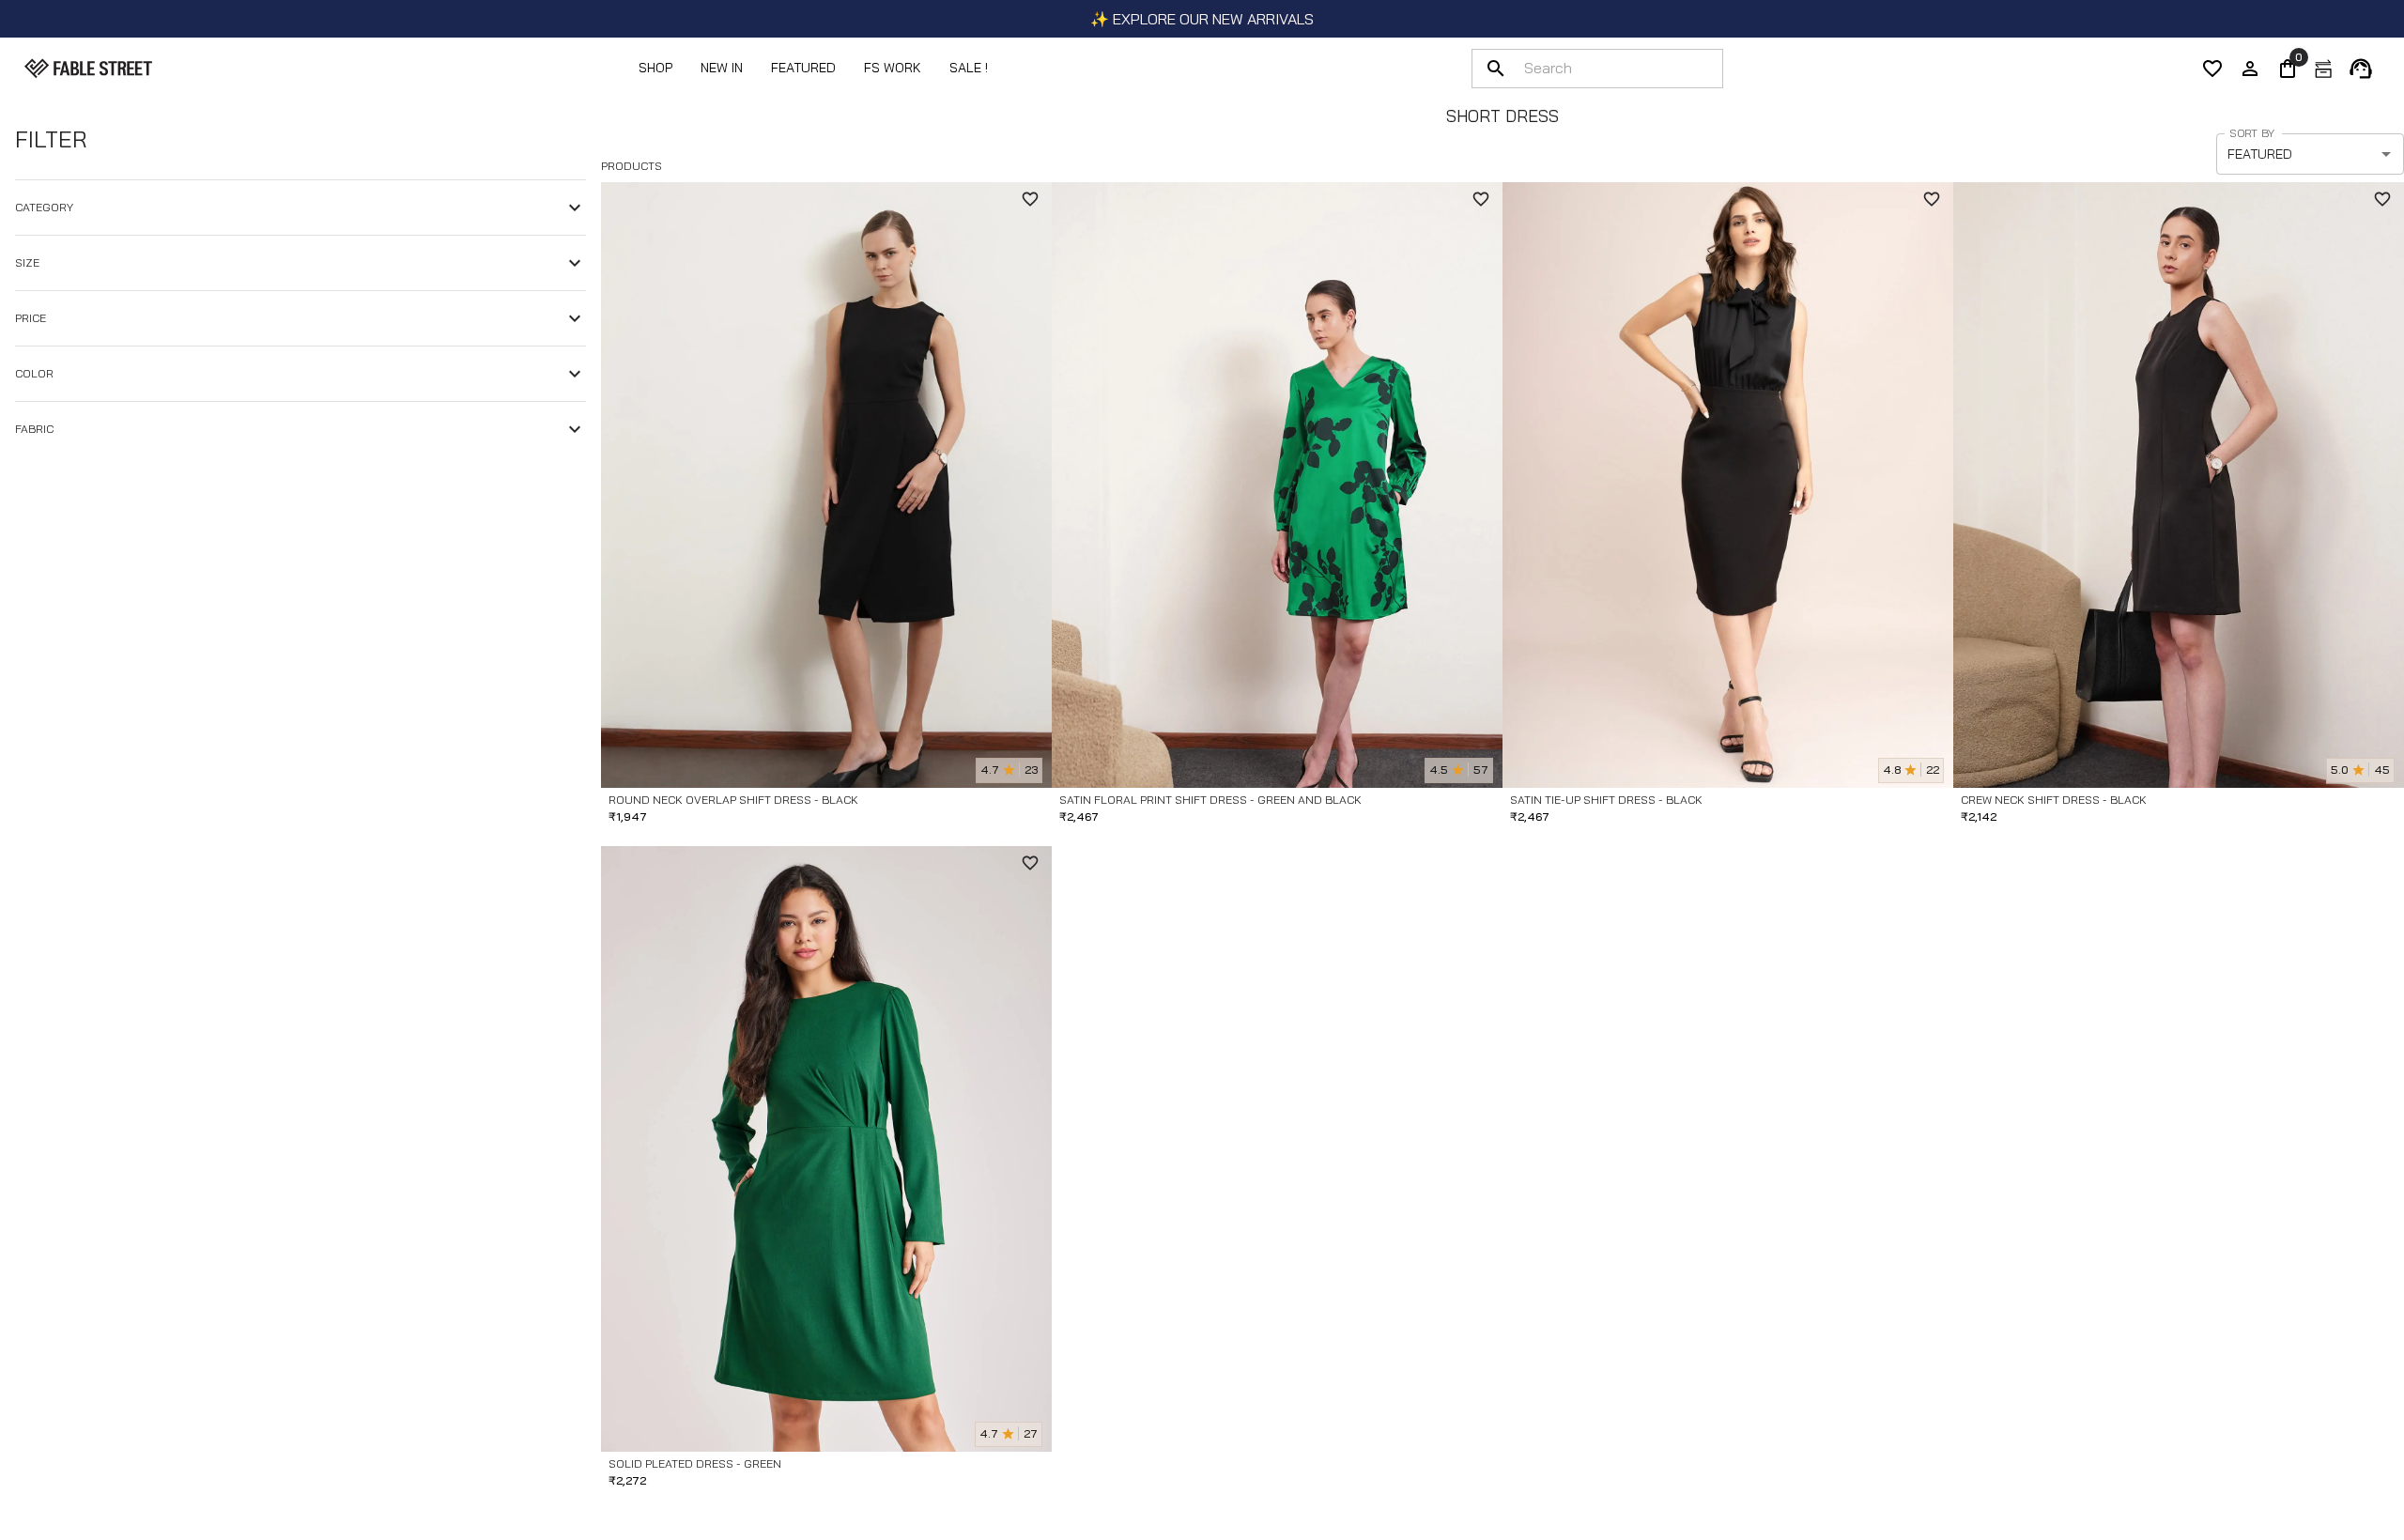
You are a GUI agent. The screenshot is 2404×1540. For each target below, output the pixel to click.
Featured (803, 68)
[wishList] (2212, 69)
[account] (2250, 69)
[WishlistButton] (1030, 199)
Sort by (2252, 133)
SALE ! (969, 68)
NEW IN (722, 68)
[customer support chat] (2361, 69)
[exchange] (2323, 69)
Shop (655, 68)
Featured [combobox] (2260, 154)
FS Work (893, 68)
